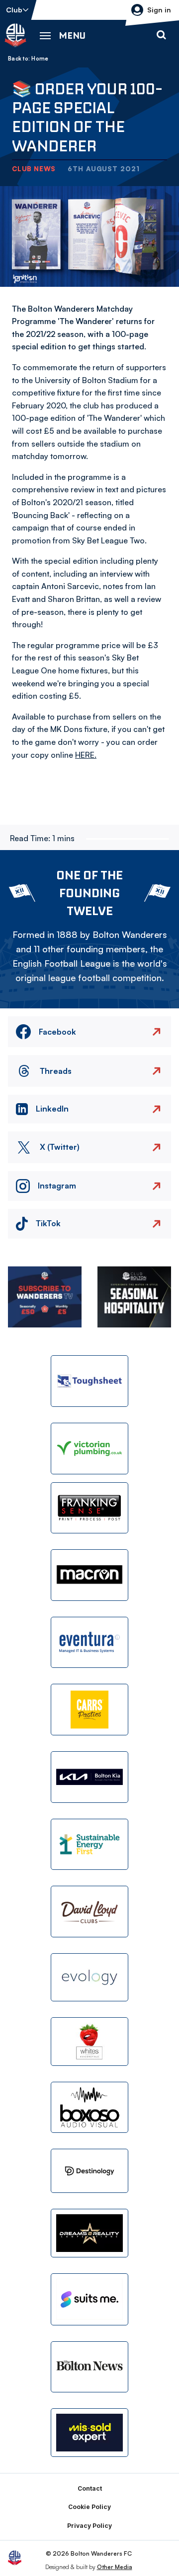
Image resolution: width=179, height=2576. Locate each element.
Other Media (115, 2567)
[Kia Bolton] (89, 1777)
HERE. (86, 755)
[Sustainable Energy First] (89, 1845)
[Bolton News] (89, 2367)
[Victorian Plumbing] (89, 1449)
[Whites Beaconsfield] (89, 2042)
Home (40, 59)
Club (14, 10)
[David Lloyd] (89, 1912)
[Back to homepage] (15, 35)
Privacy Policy (89, 2526)
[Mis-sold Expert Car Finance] (89, 2433)
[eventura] (89, 1643)
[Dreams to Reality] (89, 2233)
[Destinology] (89, 2171)
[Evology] (89, 1978)
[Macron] (89, 1575)
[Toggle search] (161, 35)
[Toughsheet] (89, 1381)
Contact (90, 2488)
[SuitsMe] (89, 2299)
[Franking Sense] (89, 1508)
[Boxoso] (89, 2108)
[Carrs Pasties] (89, 1710)
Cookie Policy (89, 2507)
